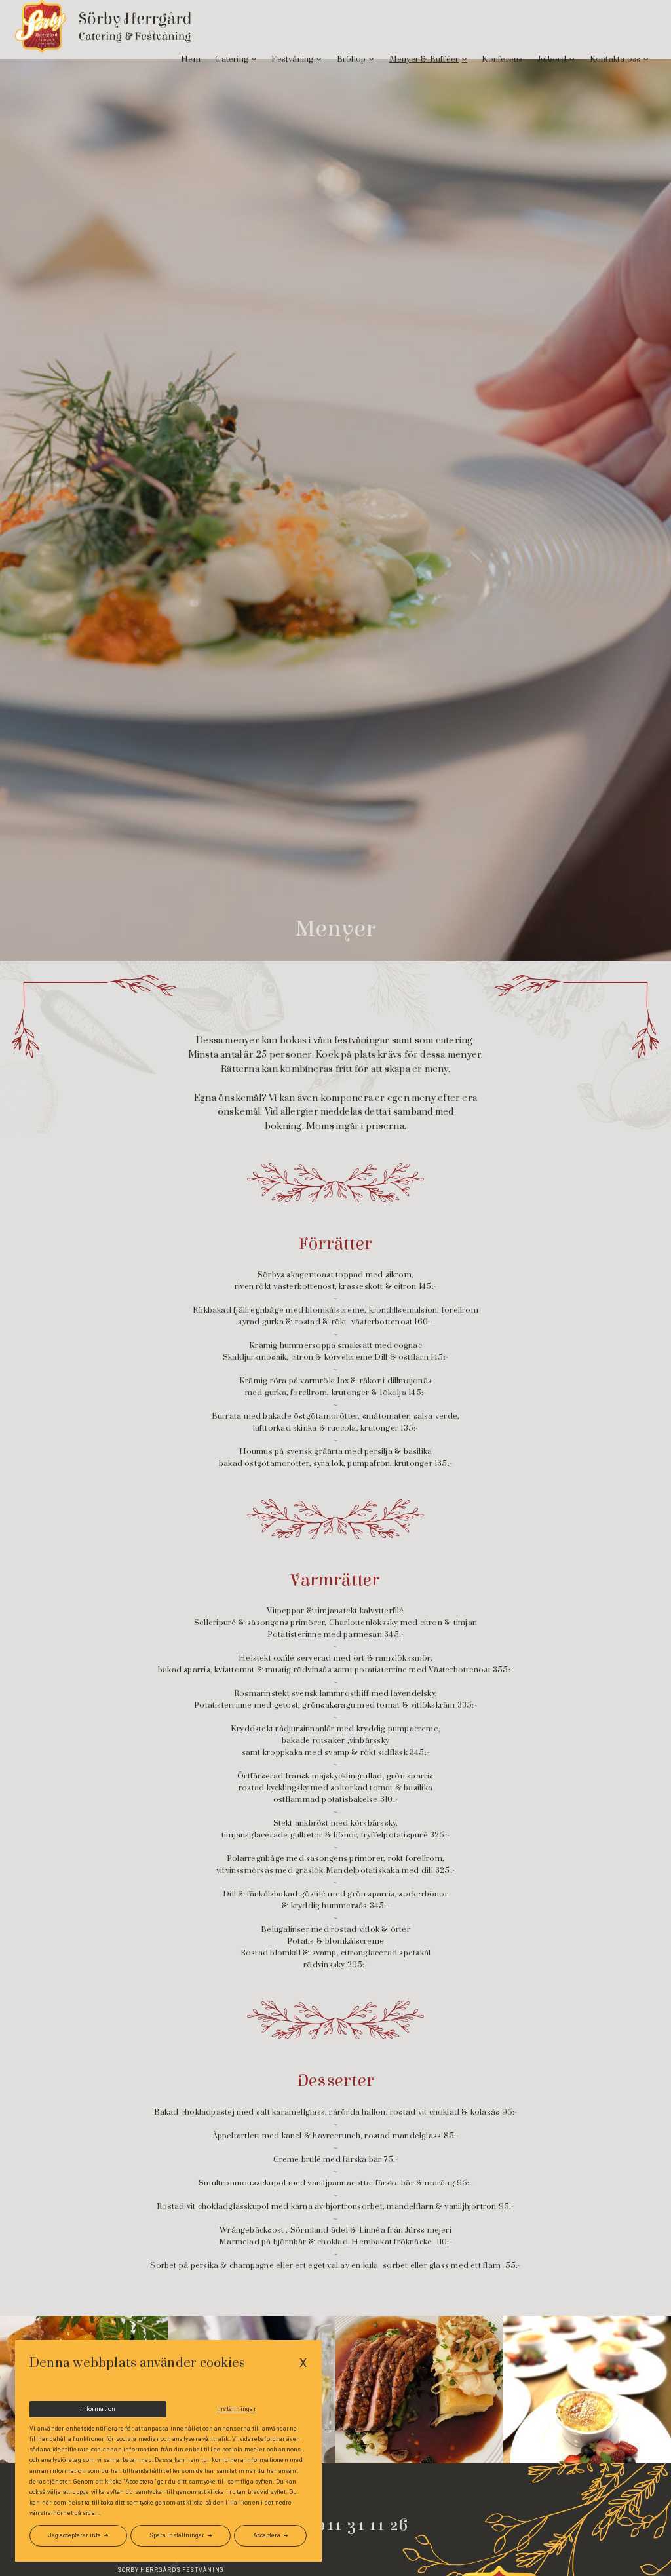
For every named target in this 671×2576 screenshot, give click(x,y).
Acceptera (267, 2535)
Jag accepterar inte (75, 2535)
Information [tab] (98, 2409)
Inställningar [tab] (237, 2409)
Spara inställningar (177, 2535)
